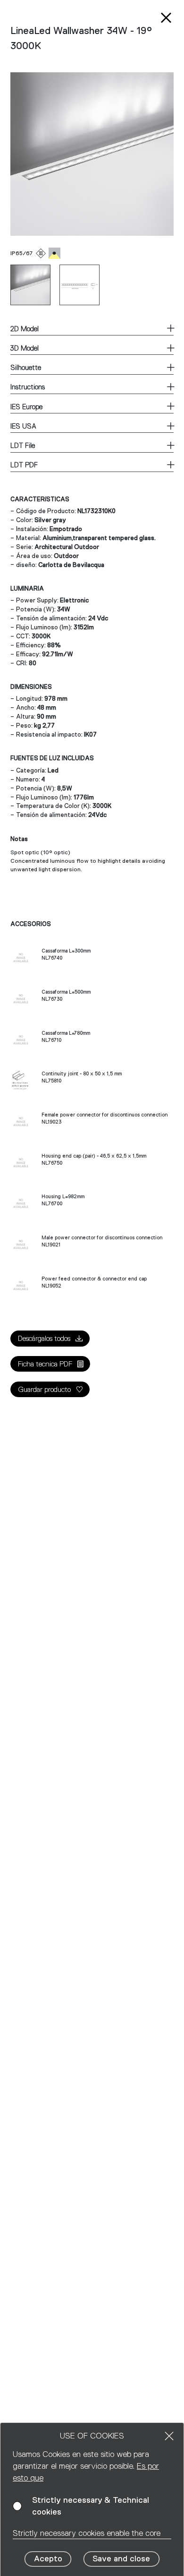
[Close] (169, 2436)
